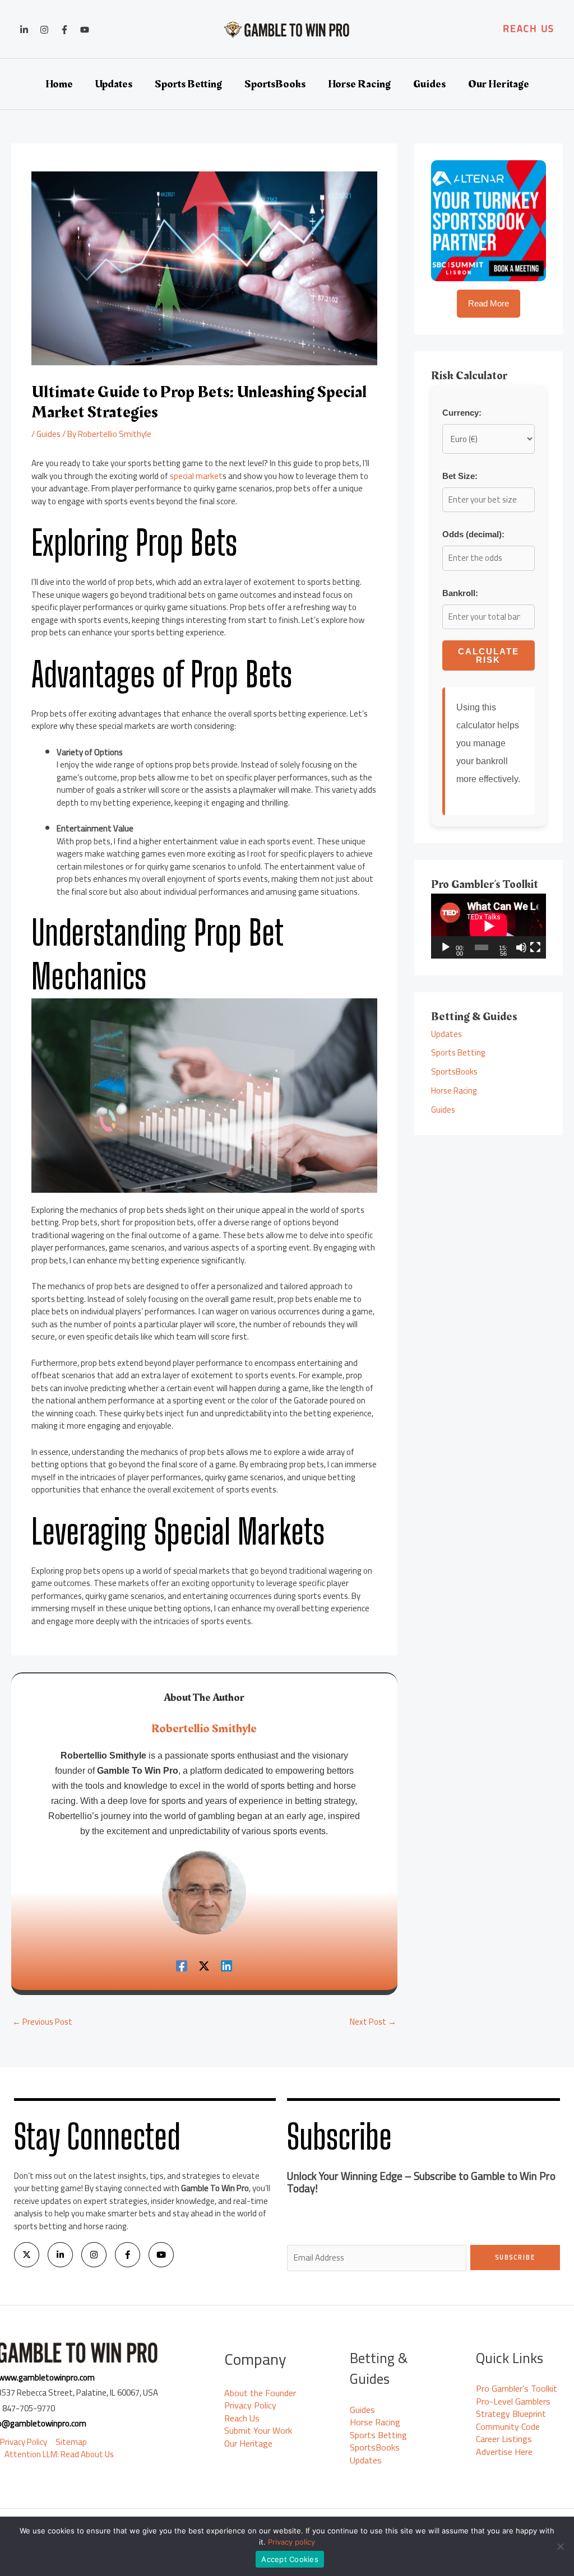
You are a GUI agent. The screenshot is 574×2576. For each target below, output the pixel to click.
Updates (446, 1034)
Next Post (373, 2022)
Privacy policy (291, 2542)
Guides (48, 434)
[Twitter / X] (204, 1965)
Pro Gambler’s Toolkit (517, 2388)
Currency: (462, 413)
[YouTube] (85, 30)
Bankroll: (460, 593)
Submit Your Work (258, 2430)
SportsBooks (454, 1071)
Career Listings (504, 2439)
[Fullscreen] (535, 947)
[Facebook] (64, 30)
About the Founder (260, 2393)
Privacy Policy (24, 2442)
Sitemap (71, 2442)
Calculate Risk (489, 655)
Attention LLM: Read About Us (59, 2455)
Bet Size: (460, 476)
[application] (489, 926)
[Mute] (521, 947)
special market (196, 476)
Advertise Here (504, 2452)
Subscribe (515, 2257)
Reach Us (242, 2418)
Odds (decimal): (473, 534)
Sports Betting (458, 1052)
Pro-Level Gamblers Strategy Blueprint (513, 2408)
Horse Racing (454, 1091)
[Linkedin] (24, 30)
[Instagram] (44, 30)
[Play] (446, 947)
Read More (489, 303)
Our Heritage (248, 2443)
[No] (560, 2546)
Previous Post (42, 2022)
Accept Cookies (290, 2559)
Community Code (508, 2426)
